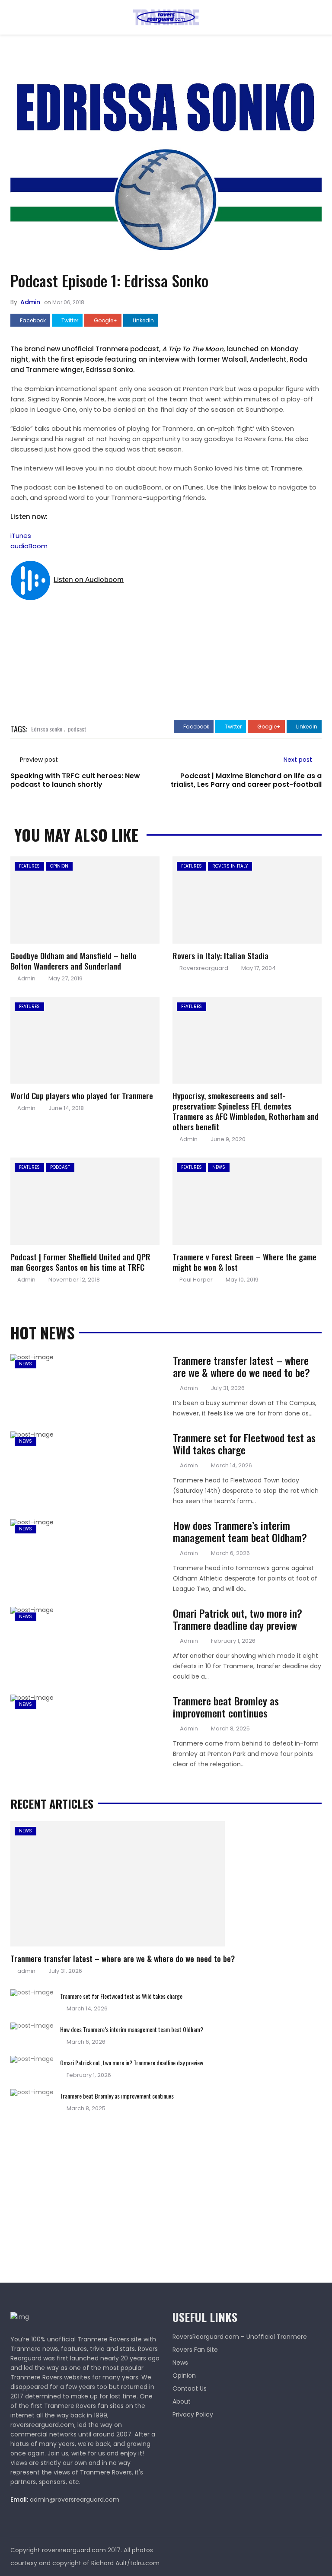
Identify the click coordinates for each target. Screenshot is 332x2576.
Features (29, 866)
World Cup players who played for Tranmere (82, 1095)
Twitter (69, 321)
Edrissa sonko (47, 729)
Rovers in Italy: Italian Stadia (220, 955)
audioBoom (29, 546)
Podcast (60, 1167)
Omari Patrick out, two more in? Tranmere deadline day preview (238, 1619)
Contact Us (190, 2388)
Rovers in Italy (230, 866)
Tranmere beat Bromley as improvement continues (226, 1707)
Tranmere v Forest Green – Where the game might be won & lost (244, 1262)
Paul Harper (196, 1280)
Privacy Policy (193, 2414)
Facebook (32, 321)
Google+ (105, 321)
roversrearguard (204, 968)
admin (30, 302)
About (182, 2401)
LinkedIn (143, 321)
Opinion (59, 866)
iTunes (21, 536)
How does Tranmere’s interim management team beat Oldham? (240, 1531)
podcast (77, 729)
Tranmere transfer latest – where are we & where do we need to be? (241, 1366)
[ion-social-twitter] (315, 2550)
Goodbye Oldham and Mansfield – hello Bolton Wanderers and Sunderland (73, 960)
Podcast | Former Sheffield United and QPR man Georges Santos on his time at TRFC (80, 1262)
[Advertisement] (75, 2194)
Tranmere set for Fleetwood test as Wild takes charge (244, 1444)
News (219, 1167)
